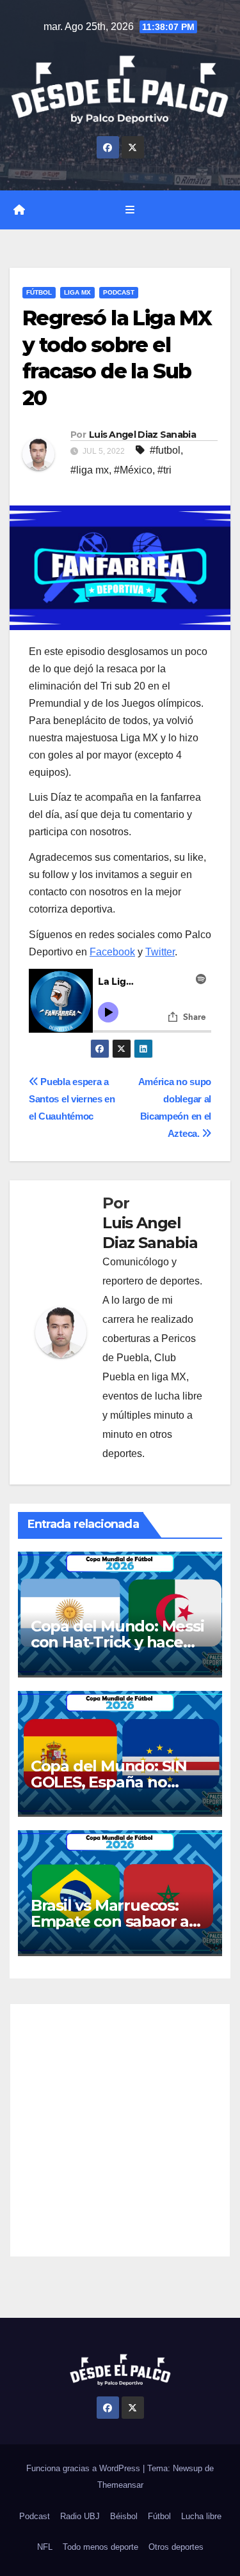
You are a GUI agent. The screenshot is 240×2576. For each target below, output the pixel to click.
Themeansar (120, 2485)
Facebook (112, 952)
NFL (45, 2547)
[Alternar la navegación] (130, 210)
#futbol (165, 450)
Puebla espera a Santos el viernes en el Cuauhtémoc (72, 1099)
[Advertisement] (120, 2130)
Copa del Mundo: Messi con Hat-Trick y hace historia (117, 1642)
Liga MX (77, 292)
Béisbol (124, 2516)
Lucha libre (201, 2516)
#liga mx (90, 470)
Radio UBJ (80, 2516)
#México (133, 470)
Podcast (119, 292)
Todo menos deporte (100, 2547)
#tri (164, 470)
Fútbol (39, 292)
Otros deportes (176, 2547)
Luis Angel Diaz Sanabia (142, 435)
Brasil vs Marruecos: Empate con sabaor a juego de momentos (110, 1921)
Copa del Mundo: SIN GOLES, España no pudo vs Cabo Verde (109, 1782)
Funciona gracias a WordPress (84, 2468)
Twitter (160, 952)
